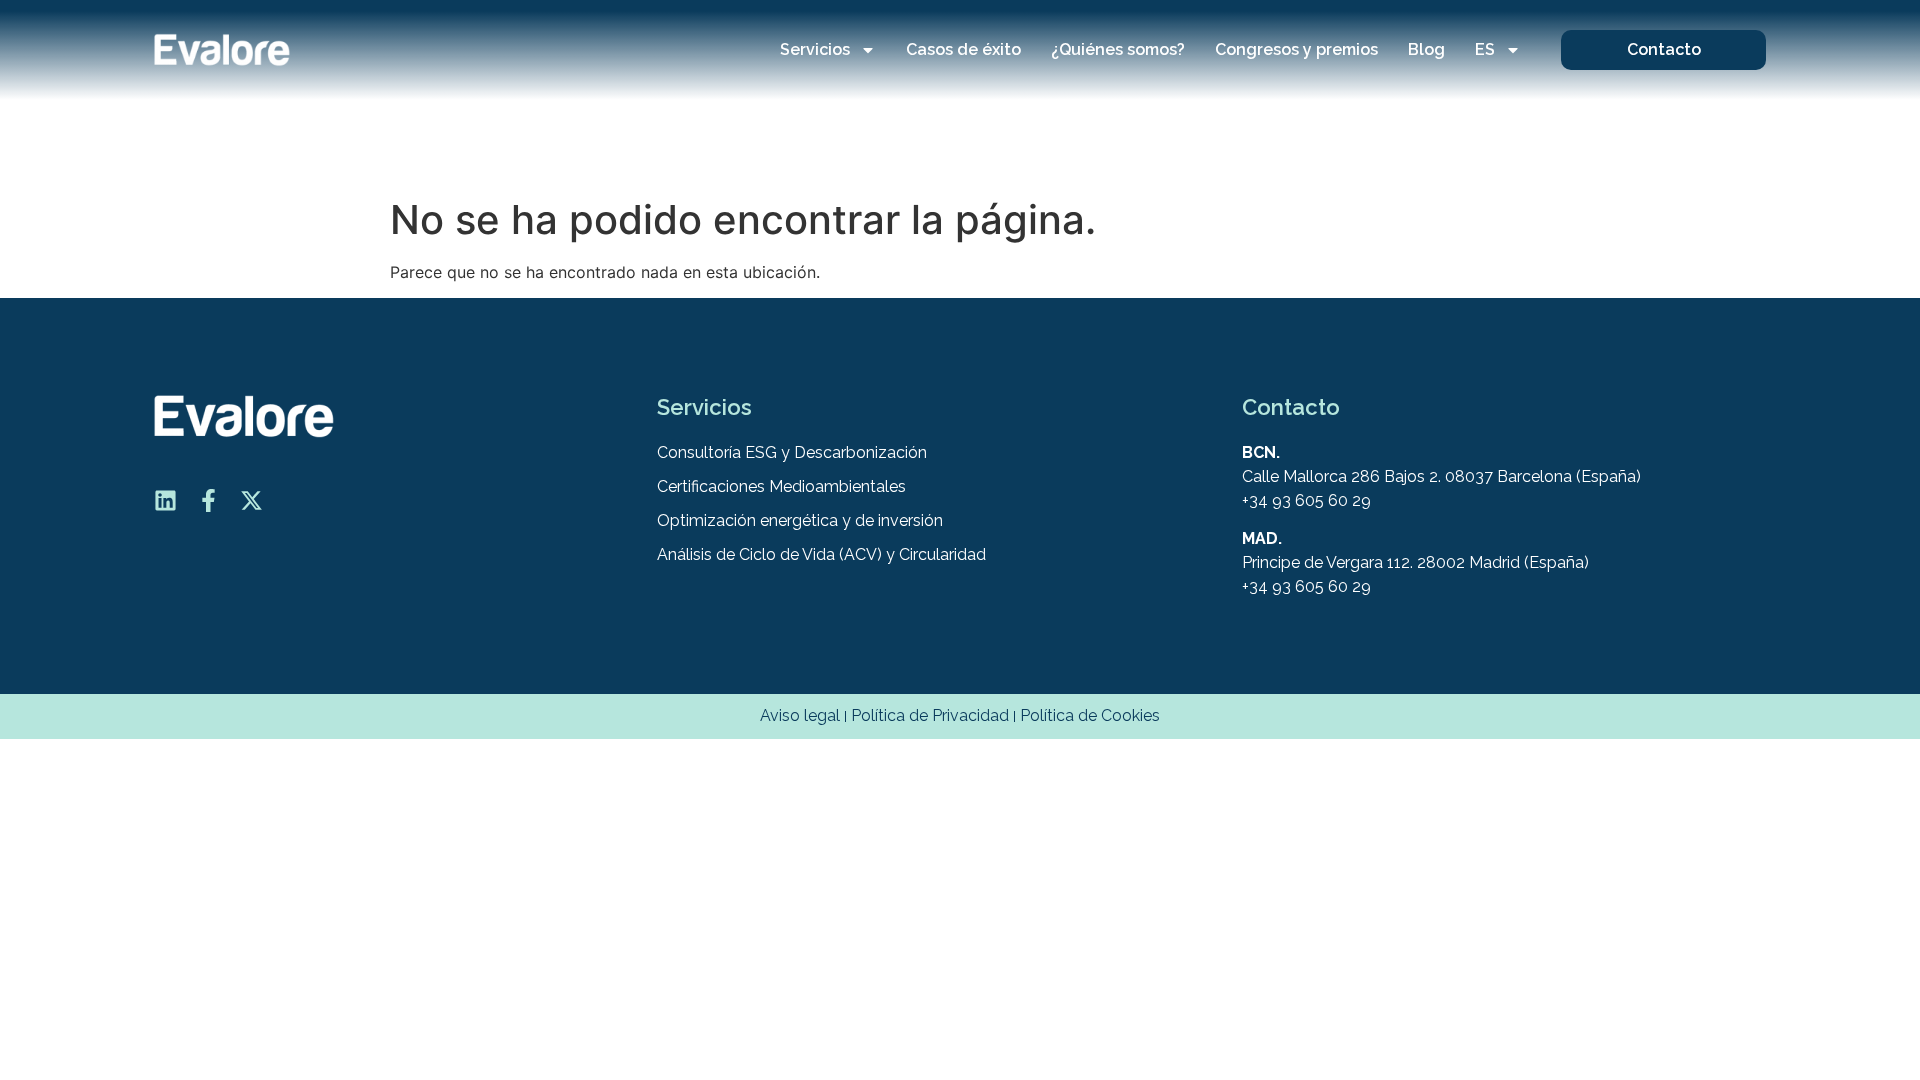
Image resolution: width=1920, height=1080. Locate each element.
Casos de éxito (963, 49)
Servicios (815, 49)
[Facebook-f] (208, 500)
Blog (1426, 49)
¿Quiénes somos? (1118, 49)
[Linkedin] (165, 500)
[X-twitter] (251, 500)
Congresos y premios (1296, 49)
